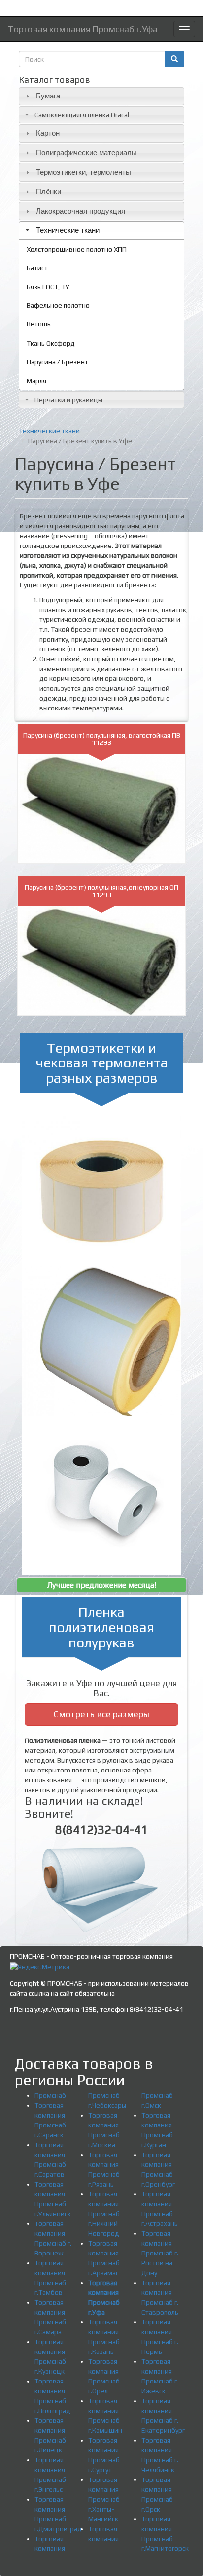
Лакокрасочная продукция (81, 211)
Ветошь (39, 324)
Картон (48, 133)
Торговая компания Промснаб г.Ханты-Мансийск (104, 2499)
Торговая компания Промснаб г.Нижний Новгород (104, 2214)
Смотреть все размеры (101, 1714)
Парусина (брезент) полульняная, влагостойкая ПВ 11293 (102, 739)
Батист (37, 268)
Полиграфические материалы (86, 152)
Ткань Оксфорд (51, 343)
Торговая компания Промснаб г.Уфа (83, 29)
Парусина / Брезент (57, 362)
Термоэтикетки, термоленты (84, 172)
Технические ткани (68, 230)
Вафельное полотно (58, 305)
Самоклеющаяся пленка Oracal (82, 115)
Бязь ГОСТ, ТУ (48, 287)
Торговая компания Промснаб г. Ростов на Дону (160, 2253)
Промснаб (50, 2095)
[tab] (101, 96)
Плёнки (49, 191)
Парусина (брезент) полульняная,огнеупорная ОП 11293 (101, 891)
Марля (36, 381)
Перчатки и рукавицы (68, 400)
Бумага (48, 96)
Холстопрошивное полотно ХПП (77, 249)
